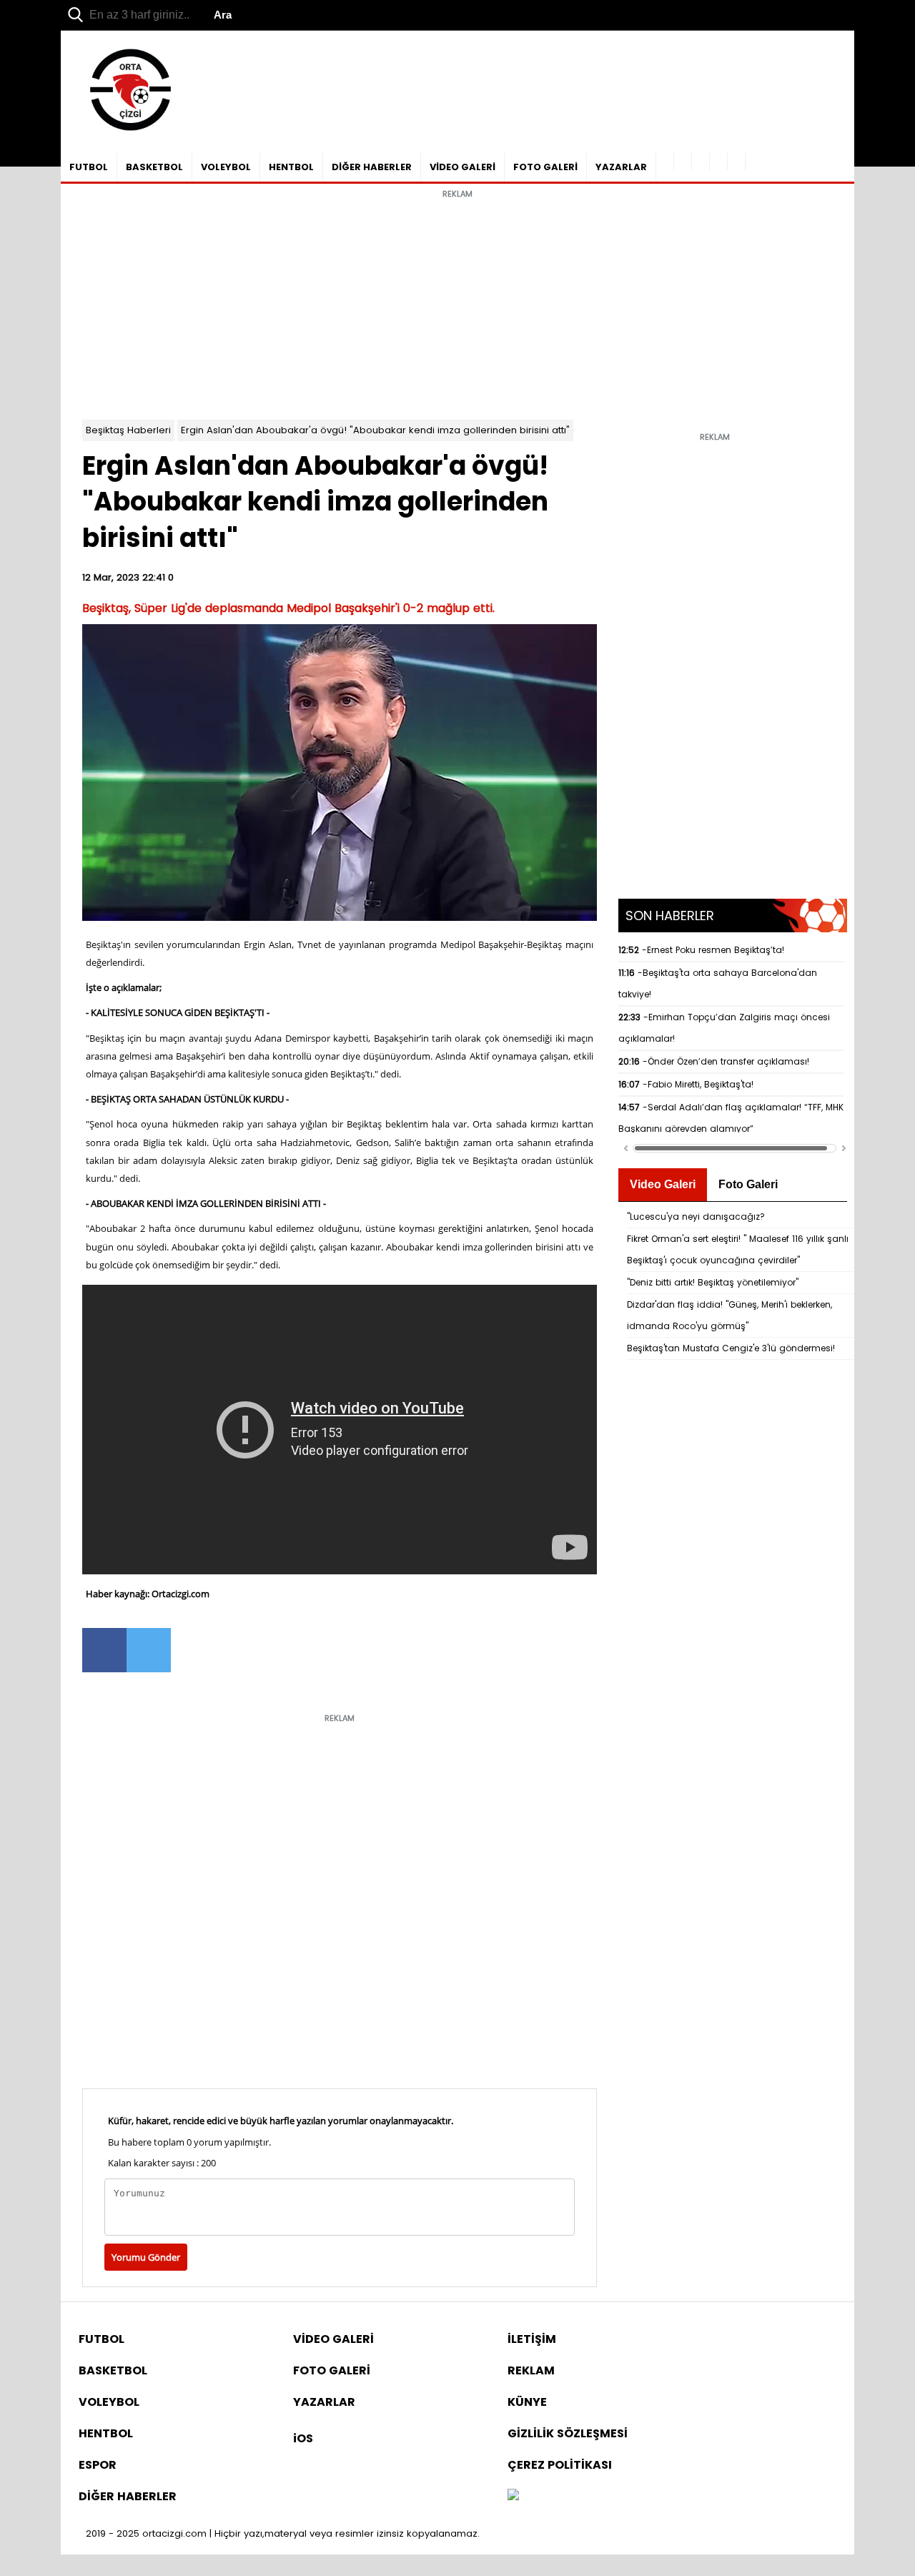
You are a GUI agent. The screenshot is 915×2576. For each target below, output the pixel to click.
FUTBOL (89, 167)
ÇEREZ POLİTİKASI (560, 2465)
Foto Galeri (748, 1184)
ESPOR (98, 2465)
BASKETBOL (154, 167)
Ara (223, 15)
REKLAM (531, 2370)
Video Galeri (663, 1184)
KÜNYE (527, 2402)
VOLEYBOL (226, 167)
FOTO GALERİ (545, 167)
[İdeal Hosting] (513, 2496)
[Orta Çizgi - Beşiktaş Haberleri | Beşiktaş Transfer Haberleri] (123, 131)
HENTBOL (291, 167)
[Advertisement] (457, 305)
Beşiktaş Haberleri (128, 430)
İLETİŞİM (532, 2339)
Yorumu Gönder (146, 2257)
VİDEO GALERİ (463, 167)
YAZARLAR (621, 167)
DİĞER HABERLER (372, 167)
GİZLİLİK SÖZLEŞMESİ (568, 2433)
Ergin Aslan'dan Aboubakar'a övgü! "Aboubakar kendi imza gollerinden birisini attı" (375, 430)
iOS (303, 2438)
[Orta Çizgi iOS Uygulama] (737, 162)
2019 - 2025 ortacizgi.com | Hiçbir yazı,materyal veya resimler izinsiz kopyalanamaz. (283, 2533)
